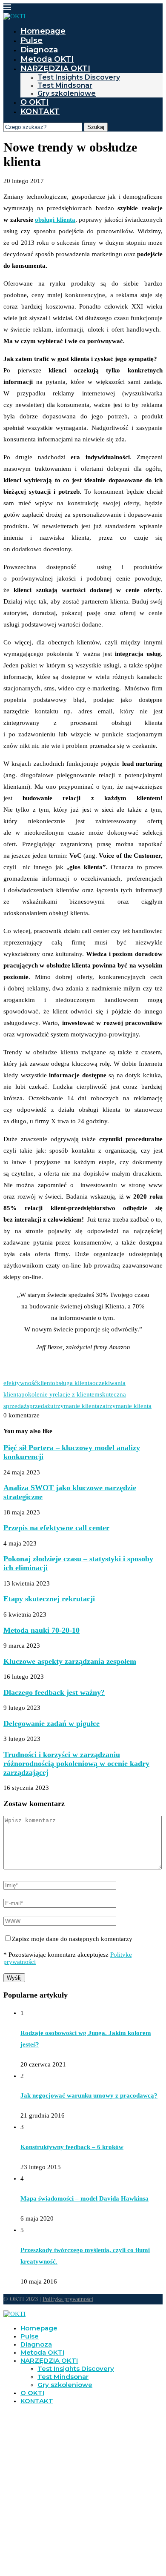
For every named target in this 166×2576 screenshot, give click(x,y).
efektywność (20, 1383)
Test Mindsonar (65, 85)
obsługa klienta (72, 1383)
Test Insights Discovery (79, 77)
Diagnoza (39, 50)
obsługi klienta (55, 220)
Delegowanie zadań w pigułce (52, 1723)
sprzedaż (39, 1406)
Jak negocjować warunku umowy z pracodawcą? (89, 2095)
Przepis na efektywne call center (56, 1528)
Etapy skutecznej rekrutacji (49, 1599)
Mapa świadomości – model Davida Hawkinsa (84, 2198)
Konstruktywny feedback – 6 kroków (72, 2147)
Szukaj (96, 127)
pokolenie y (37, 1394)
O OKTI (34, 102)
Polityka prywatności (68, 2299)
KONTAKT (40, 112)
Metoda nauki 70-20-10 (41, 1630)
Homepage (43, 31)
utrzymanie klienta (75, 1406)
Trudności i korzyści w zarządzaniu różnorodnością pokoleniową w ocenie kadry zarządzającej (76, 1763)
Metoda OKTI (47, 59)
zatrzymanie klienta (126, 1406)
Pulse (31, 40)
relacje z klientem (76, 1394)
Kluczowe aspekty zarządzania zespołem (70, 1661)
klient (44, 1383)
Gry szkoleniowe (67, 93)
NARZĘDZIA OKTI (55, 69)
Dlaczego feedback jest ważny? (54, 1692)
